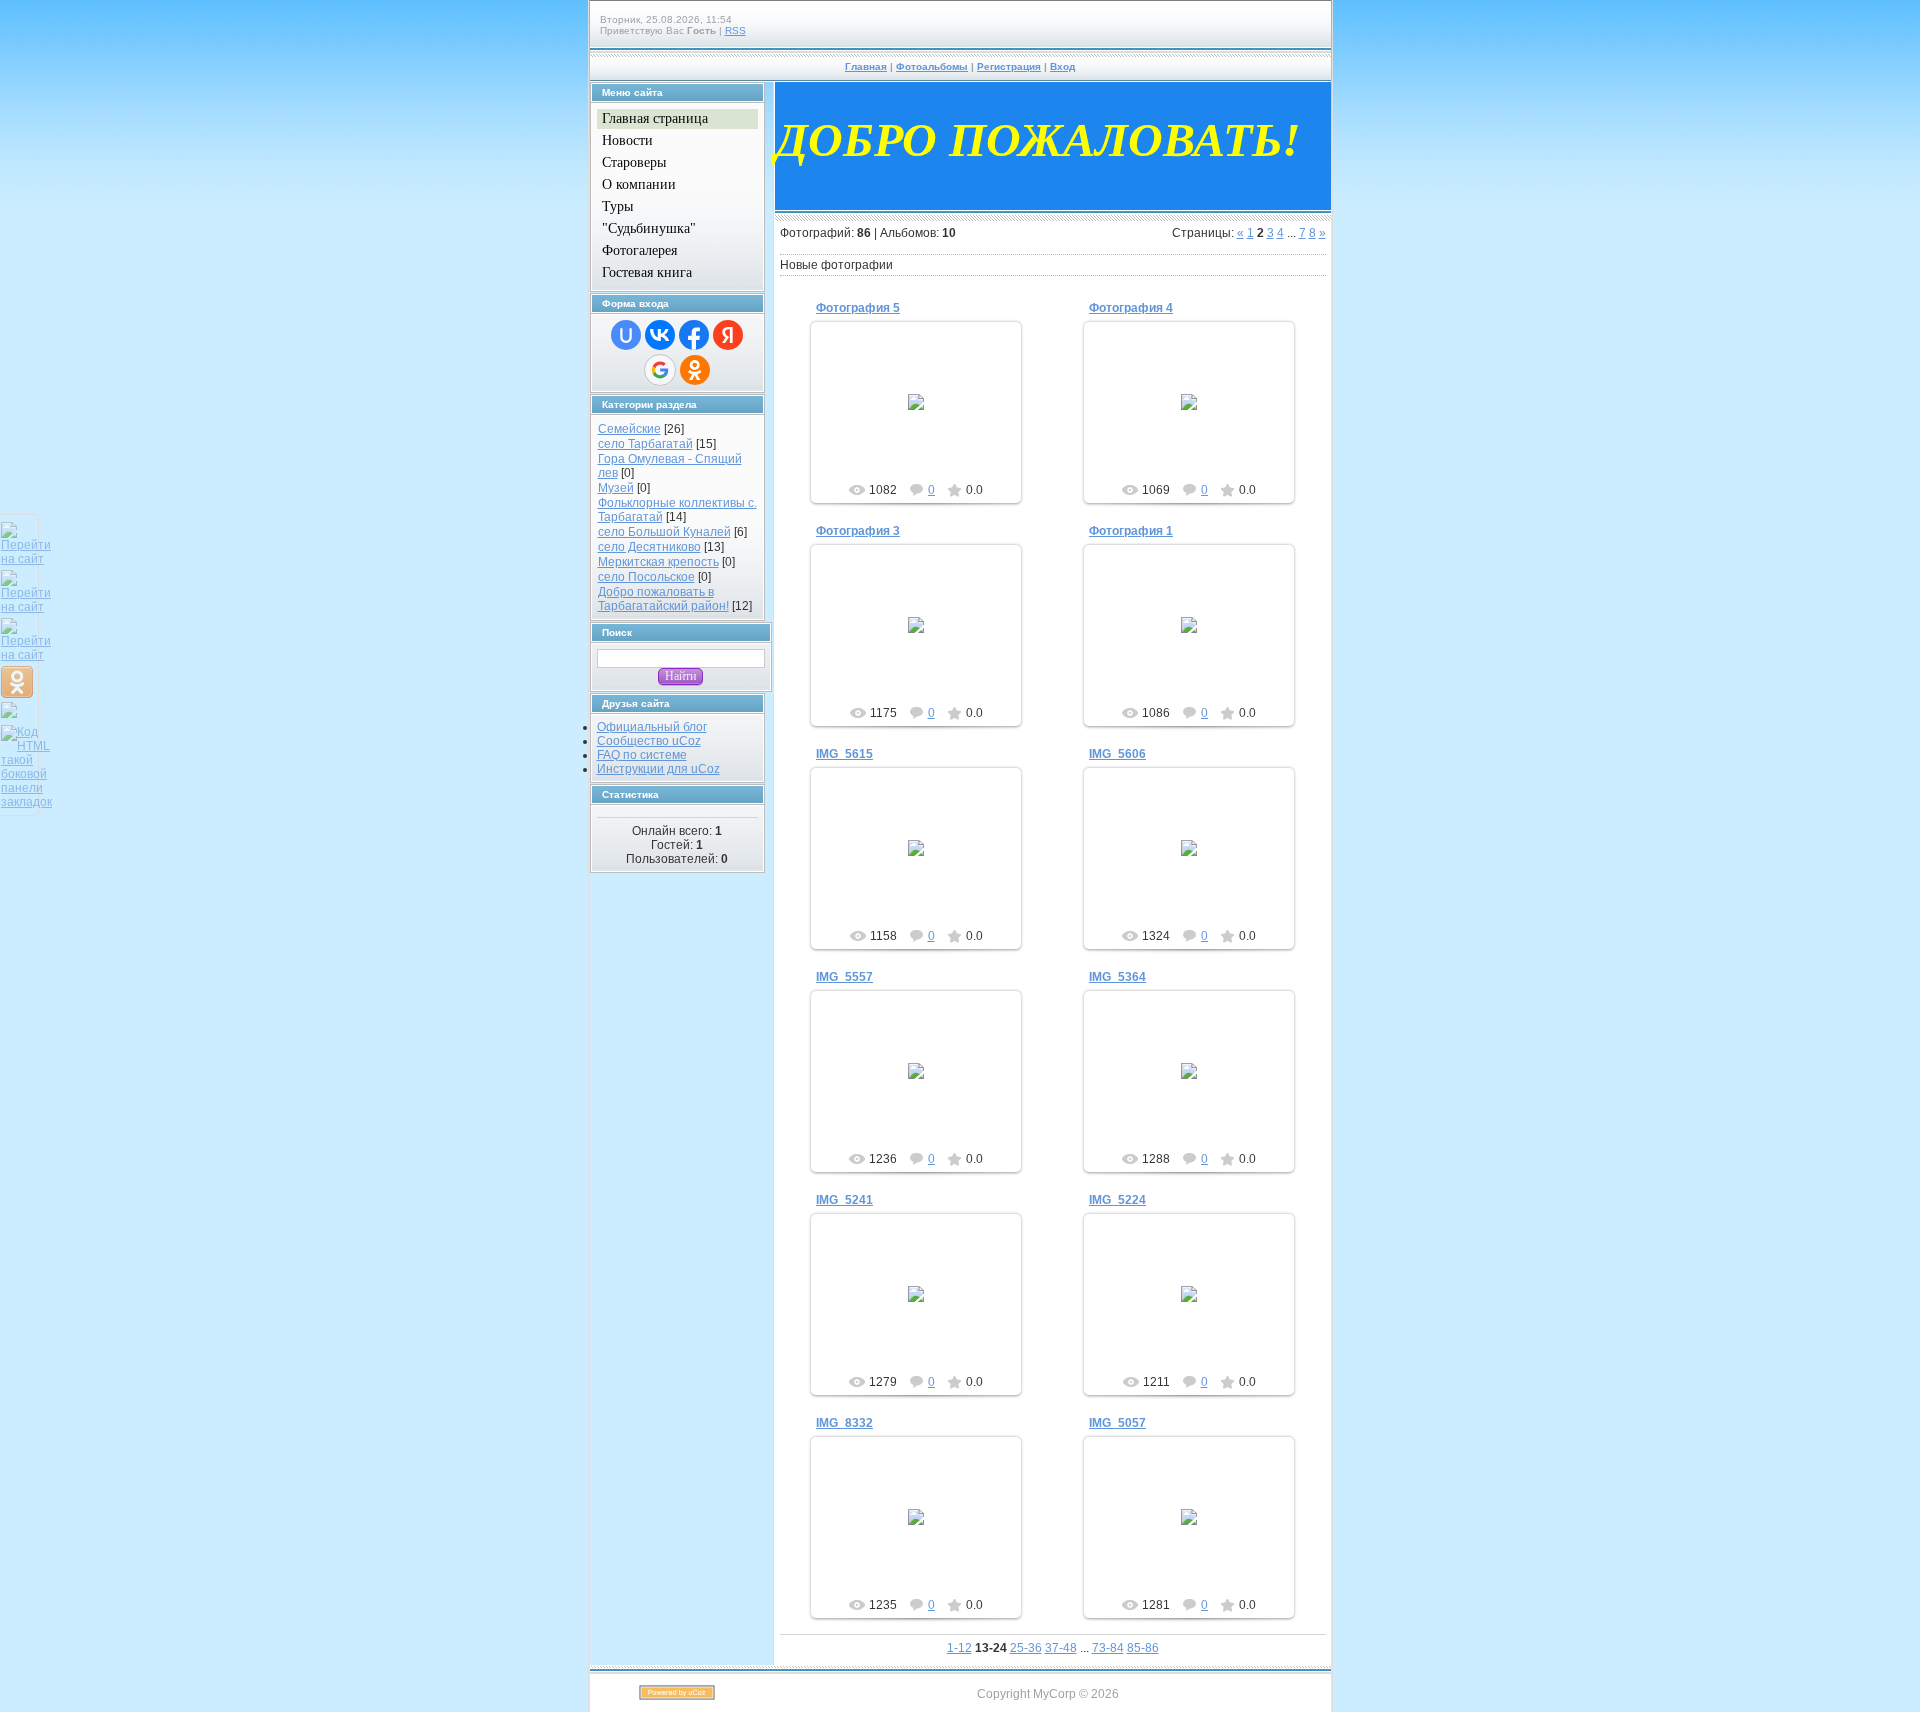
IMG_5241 (844, 1200)
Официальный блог (652, 727)
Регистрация (1009, 66)
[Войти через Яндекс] (728, 335)
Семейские (629, 429)
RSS (735, 30)
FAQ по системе (642, 755)
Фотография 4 (1131, 308)
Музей (616, 488)
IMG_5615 (844, 754)
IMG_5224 (1117, 1200)
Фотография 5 (858, 308)
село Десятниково (649, 547)
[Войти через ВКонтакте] (660, 335)
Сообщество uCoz (649, 741)
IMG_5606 (1117, 754)
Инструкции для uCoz (658, 769)
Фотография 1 (1131, 531)
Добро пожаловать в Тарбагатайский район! (663, 599)
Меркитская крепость (658, 562)
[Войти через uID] (626, 335)
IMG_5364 (1117, 977)
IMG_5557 (844, 977)
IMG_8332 (844, 1423)
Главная (866, 66)
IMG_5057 (1117, 1423)
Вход (1062, 66)
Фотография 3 (858, 531)
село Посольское (646, 577)
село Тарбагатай (645, 444)
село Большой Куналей (664, 532)
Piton (925, 418)
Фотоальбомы (932, 66)
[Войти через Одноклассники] (695, 370)
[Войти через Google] (660, 370)
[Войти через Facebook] (694, 335)
